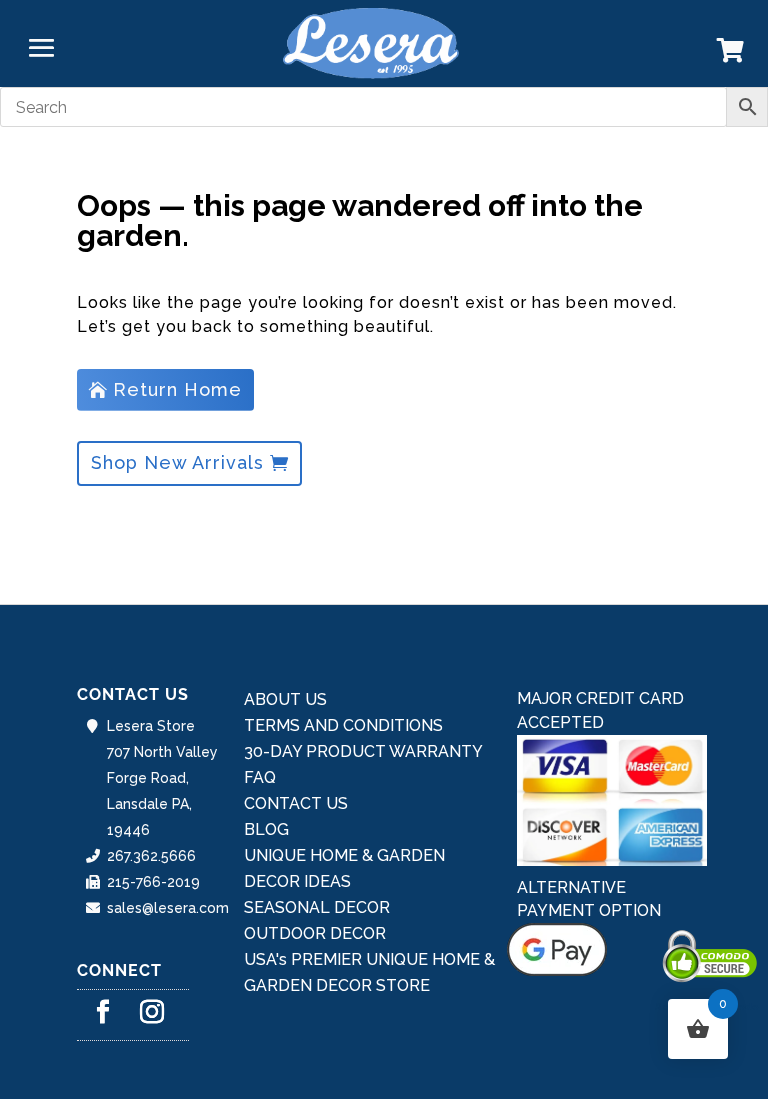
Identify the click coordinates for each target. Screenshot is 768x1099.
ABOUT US (285, 699)
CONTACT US (296, 803)
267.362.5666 (151, 856)
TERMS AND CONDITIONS (343, 725)
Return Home (177, 389)
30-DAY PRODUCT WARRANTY (363, 751)
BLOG (266, 829)
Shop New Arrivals (177, 462)
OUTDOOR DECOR (315, 933)
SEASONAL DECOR (317, 907)
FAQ (260, 777)
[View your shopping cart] (730, 54)
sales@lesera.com (168, 908)
